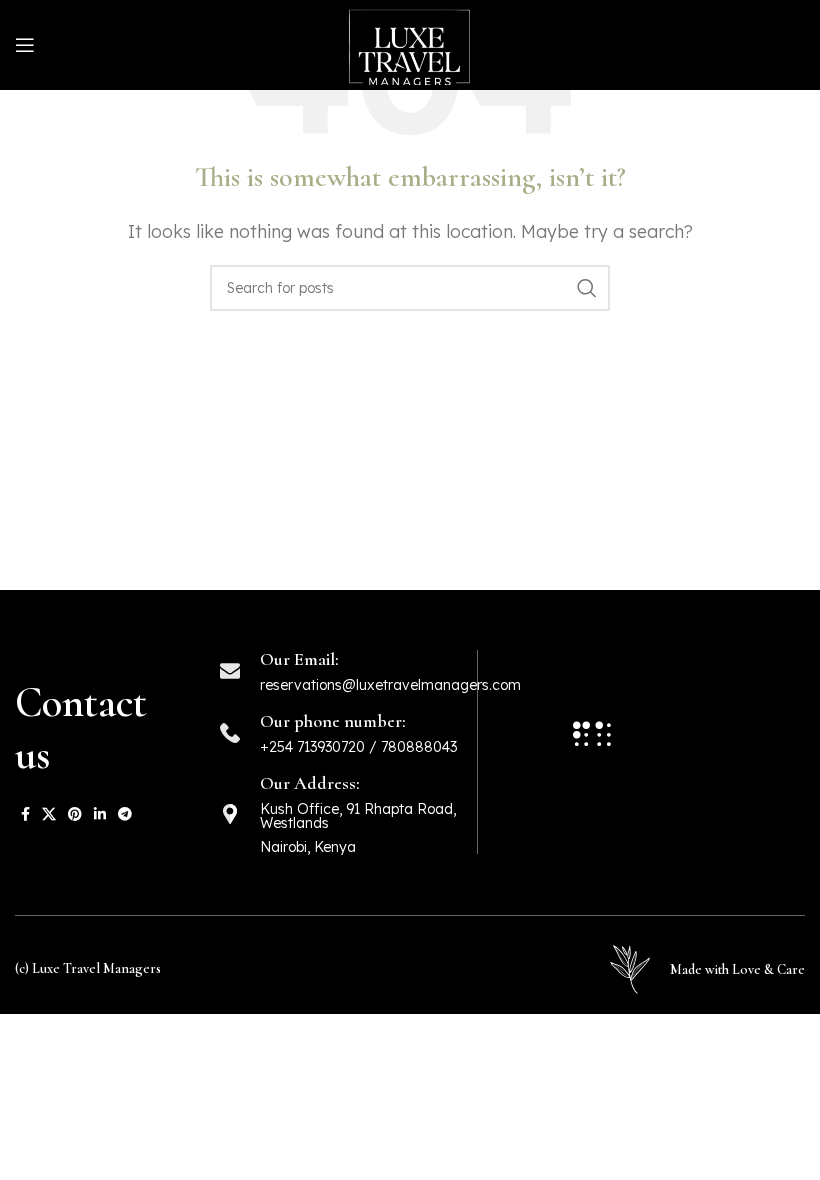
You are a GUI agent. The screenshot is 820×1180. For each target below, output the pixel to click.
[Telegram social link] (125, 814)
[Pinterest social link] (75, 814)
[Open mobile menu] (25, 45)
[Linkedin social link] (100, 814)
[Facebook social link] (25, 814)
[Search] (587, 288)
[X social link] (49, 814)
